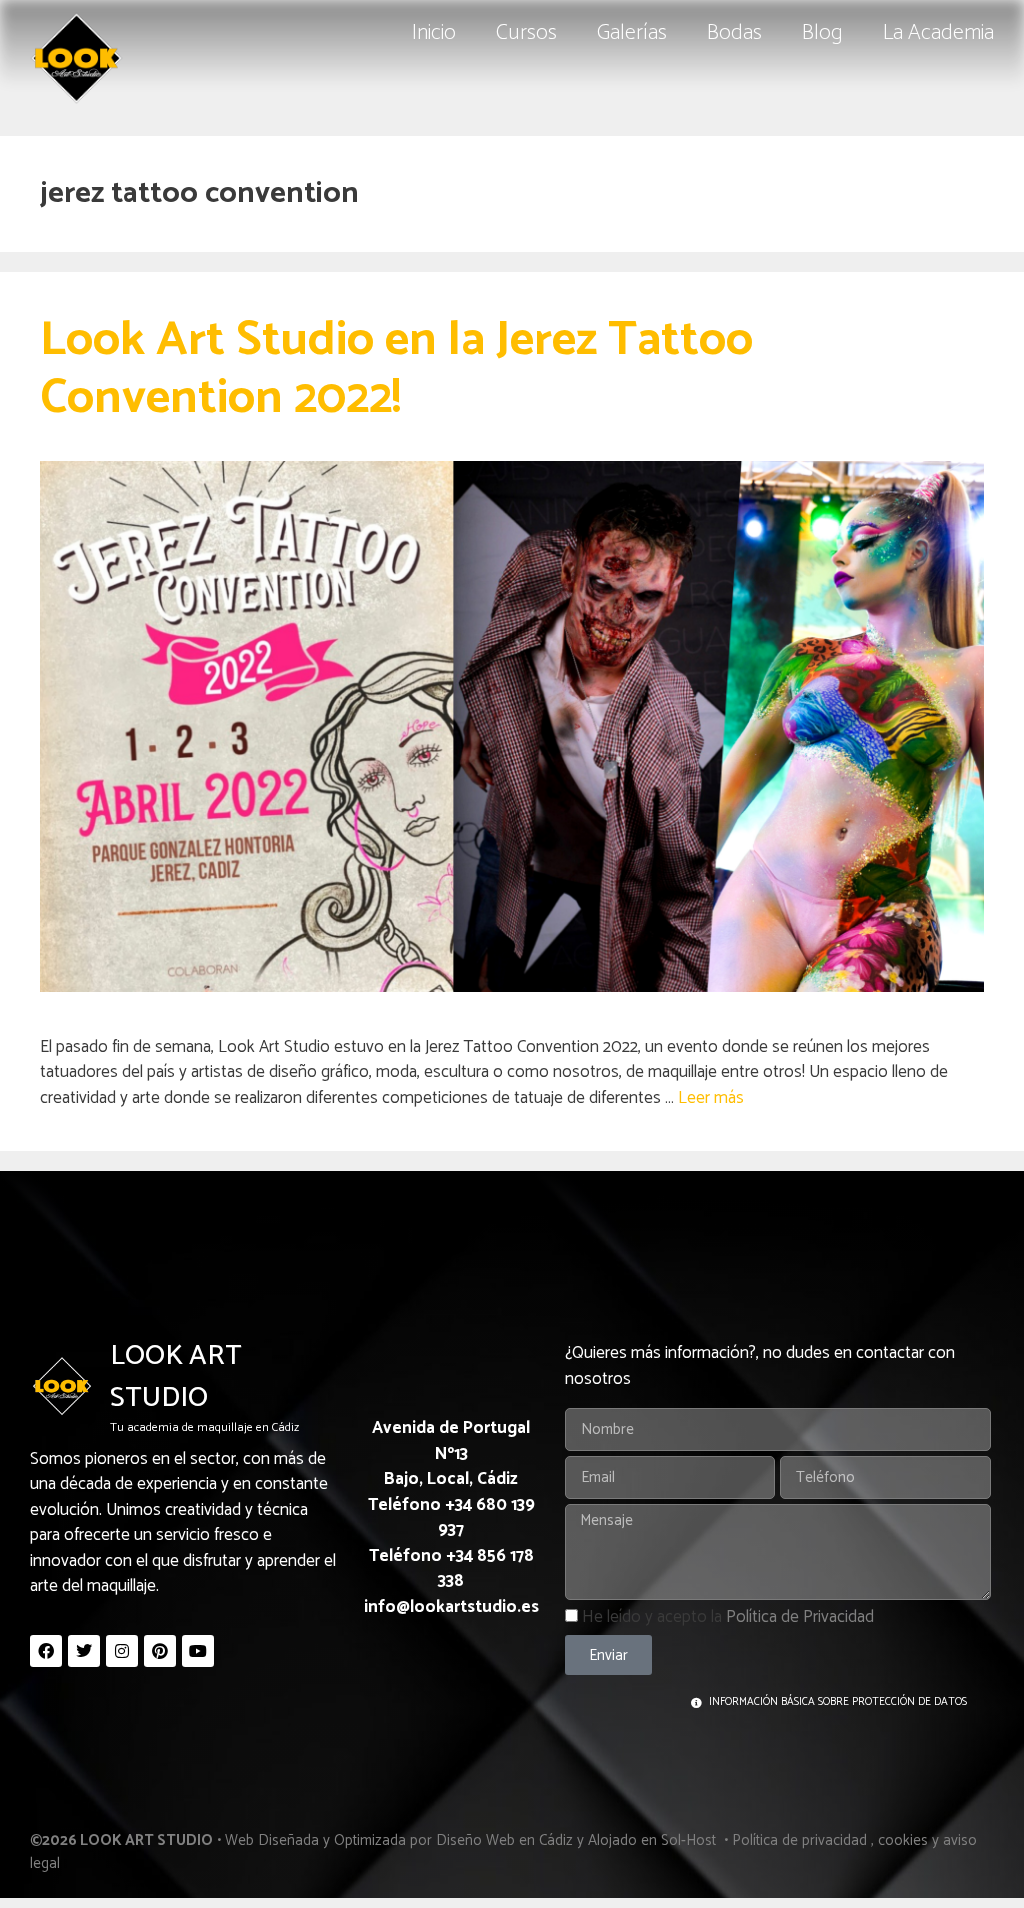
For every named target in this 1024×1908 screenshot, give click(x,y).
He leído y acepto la (728, 1617)
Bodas (734, 33)
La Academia (938, 33)
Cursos (526, 33)
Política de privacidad (799, 1840)
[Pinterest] (160, 1651)
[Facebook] (46, 1651)
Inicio (434, 33)
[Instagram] (122, 1651)
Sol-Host (690, 1840)
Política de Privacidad (800, 1617)
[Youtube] (198, 1651)
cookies (903, 1840)
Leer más (711, 1098)
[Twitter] (84, 1651)
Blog (822, 33)
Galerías (632, 33)
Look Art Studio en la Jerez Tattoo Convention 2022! (396, 369)
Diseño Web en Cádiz (504, 1840)
